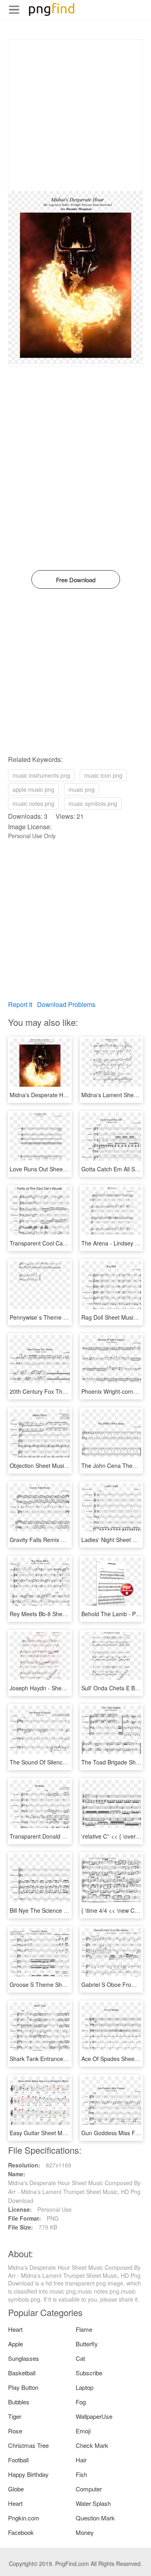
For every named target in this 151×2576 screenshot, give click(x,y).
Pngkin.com (24, 2518)
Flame (84, 2329)
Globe (16, 2489)
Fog (81, 2402)
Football (18, 2460)
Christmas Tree (28, 2445)
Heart (15, 2329)
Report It (20, 1004)
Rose (15, 2431)
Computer (89, 2489)
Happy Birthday (28, 2474)
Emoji (83, 2431)
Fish (81, 2474)
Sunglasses (24, 2358)
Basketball (22, 2373)
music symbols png (93, 803)
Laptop (85, 2387)
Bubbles (19, 2402)
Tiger (15, 2416)
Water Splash (93, 2503)
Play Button (23, 2387)
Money (85, 2532)
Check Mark (92, 2445)
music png (82, 789)
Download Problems (66, 1004)
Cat (80, 2358)
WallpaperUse (94, 2416)
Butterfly (87, 2344)
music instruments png (41, 775)
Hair (81, 2460)
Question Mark (95, 2518)
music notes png (33, 803)
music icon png (103, 775)
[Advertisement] (75, 115)
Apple (16, 2344)
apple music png (33, 789)
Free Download (76, 580)
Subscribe (89, 2373)
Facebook (21, 2532)
